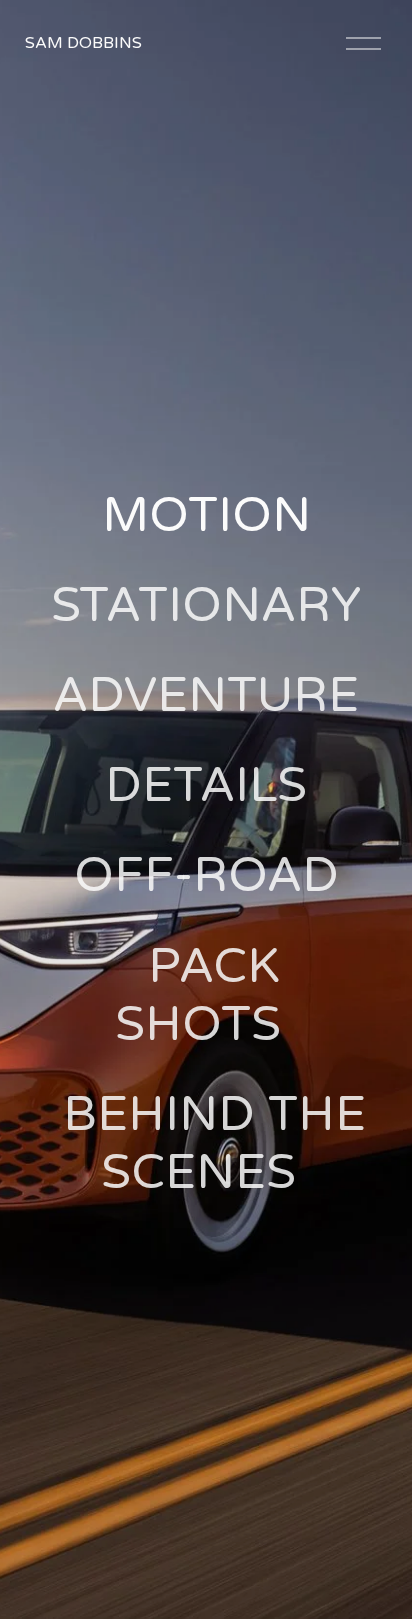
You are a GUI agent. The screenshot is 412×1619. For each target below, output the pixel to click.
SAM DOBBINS (83, 43)
